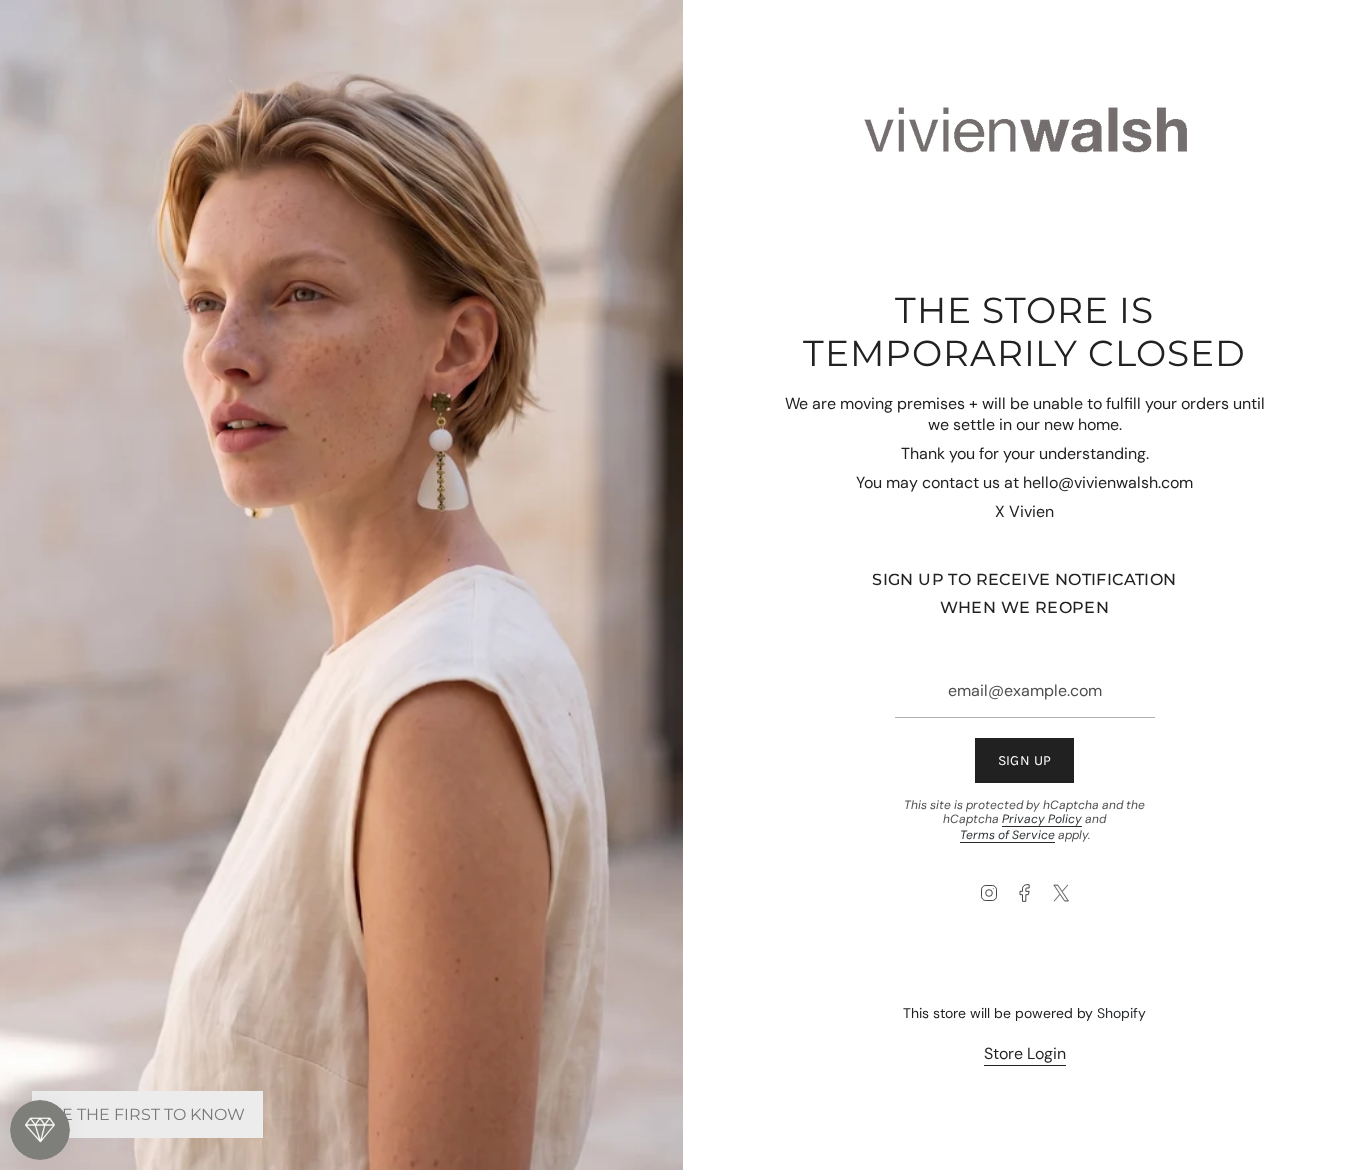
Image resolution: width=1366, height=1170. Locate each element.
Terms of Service (1007, 835)
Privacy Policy (1042, 819)
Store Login (1025, 1053)
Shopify (1121, 1013)
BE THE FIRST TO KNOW (147, 1114)
